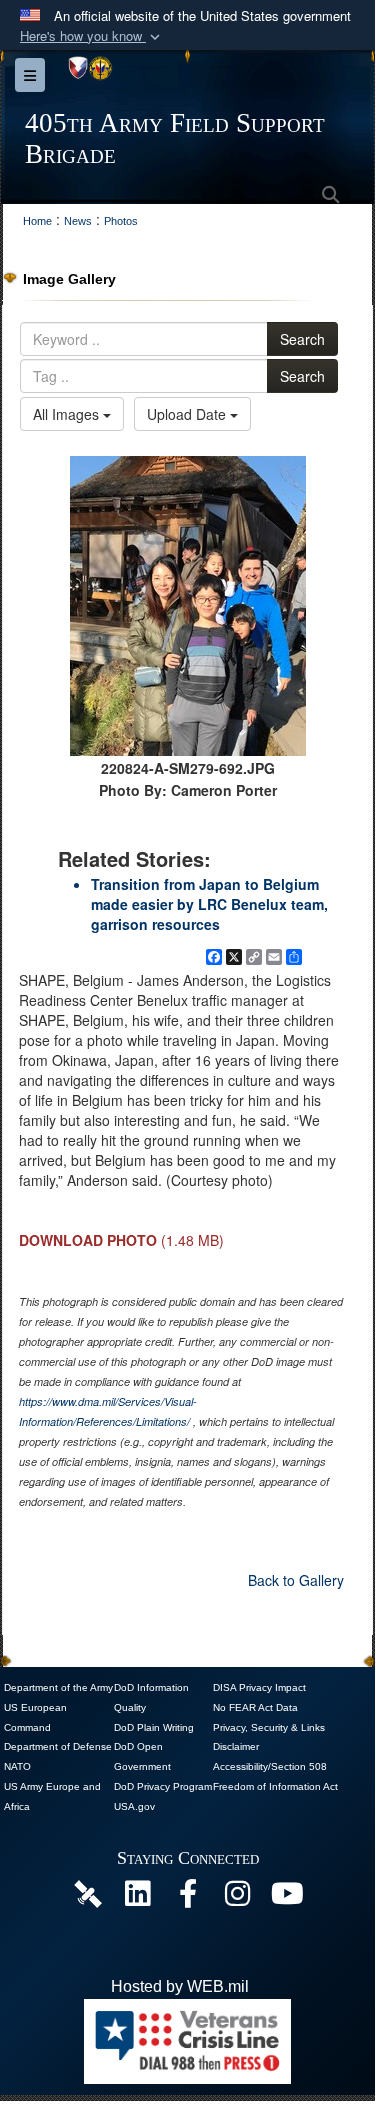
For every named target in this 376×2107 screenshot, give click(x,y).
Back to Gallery (296, 1580)
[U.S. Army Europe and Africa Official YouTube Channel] (288, 1898)
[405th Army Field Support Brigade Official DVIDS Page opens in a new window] (88, 1893)
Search (302, 339)
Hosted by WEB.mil (180, 1986)
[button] (92, 36)
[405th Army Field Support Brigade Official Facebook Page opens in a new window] (188, 1898)
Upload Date (188, 414)
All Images (68, 414)
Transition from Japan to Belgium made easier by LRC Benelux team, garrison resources (209, 904)
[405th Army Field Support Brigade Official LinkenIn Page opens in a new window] (138, 1898)
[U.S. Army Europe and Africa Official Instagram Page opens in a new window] (238, 1898)
